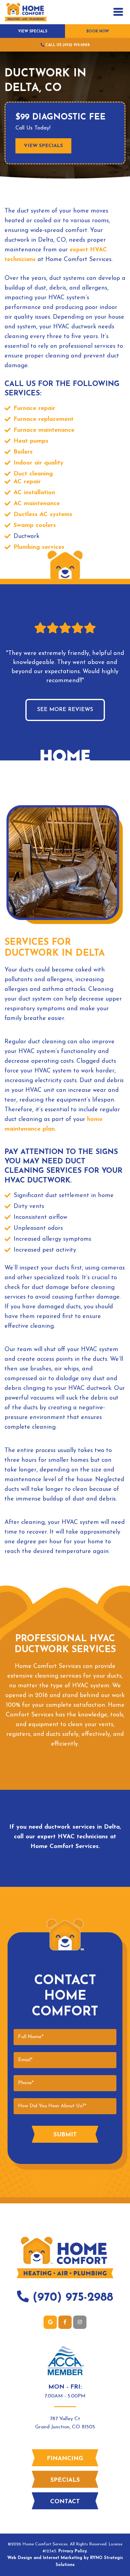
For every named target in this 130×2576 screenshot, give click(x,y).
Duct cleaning (33, 474)
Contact (65, 2502)
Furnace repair (34, 408)
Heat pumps (31, 441)
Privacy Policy (73, 2551)
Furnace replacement (44, 419)
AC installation (34, 493)
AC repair (27, 482)
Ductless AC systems (43, 515)
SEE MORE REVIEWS (65, 710)
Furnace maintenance (44, 430)
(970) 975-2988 (71, 2298)
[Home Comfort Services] (26, 12)
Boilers (23, 452)
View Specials (33, 32)
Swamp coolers (35, 525)
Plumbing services (39, 547)
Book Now (98, 32)
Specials (65, 2480)
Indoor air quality (39, 463)
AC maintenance (37, 504)
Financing (65, 2459)
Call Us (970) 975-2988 (67, 45)
